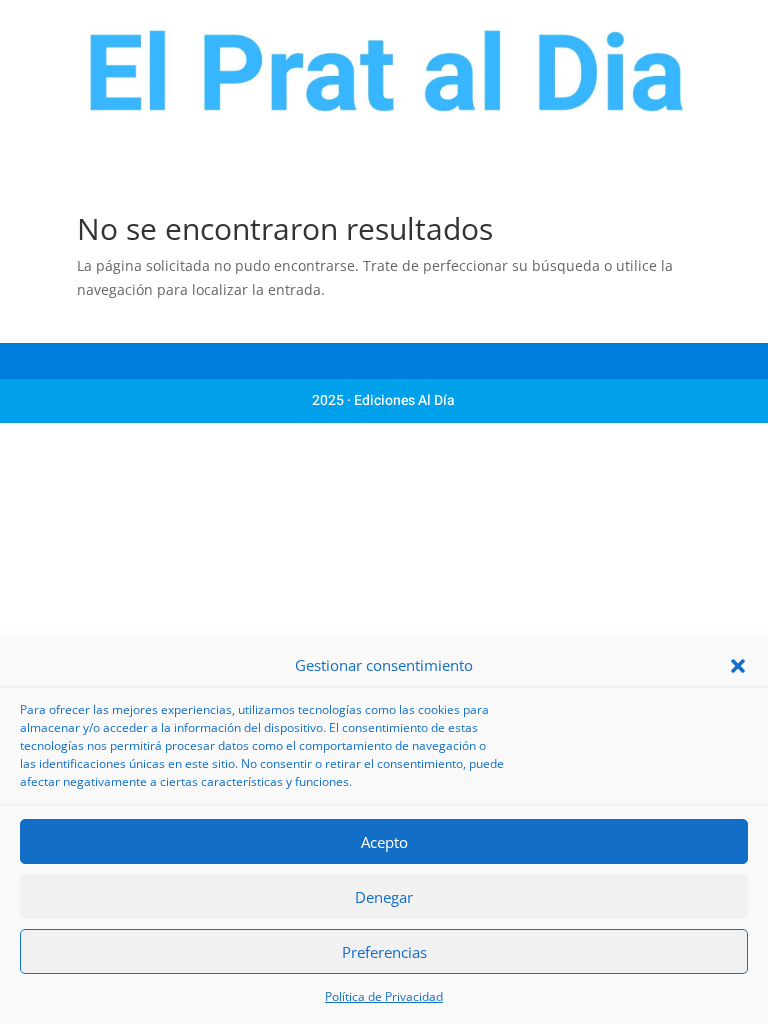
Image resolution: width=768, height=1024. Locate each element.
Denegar (384, 897)
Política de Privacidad (384, 996)
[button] (738, 666)
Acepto (384, 842)
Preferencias (384, 952)
